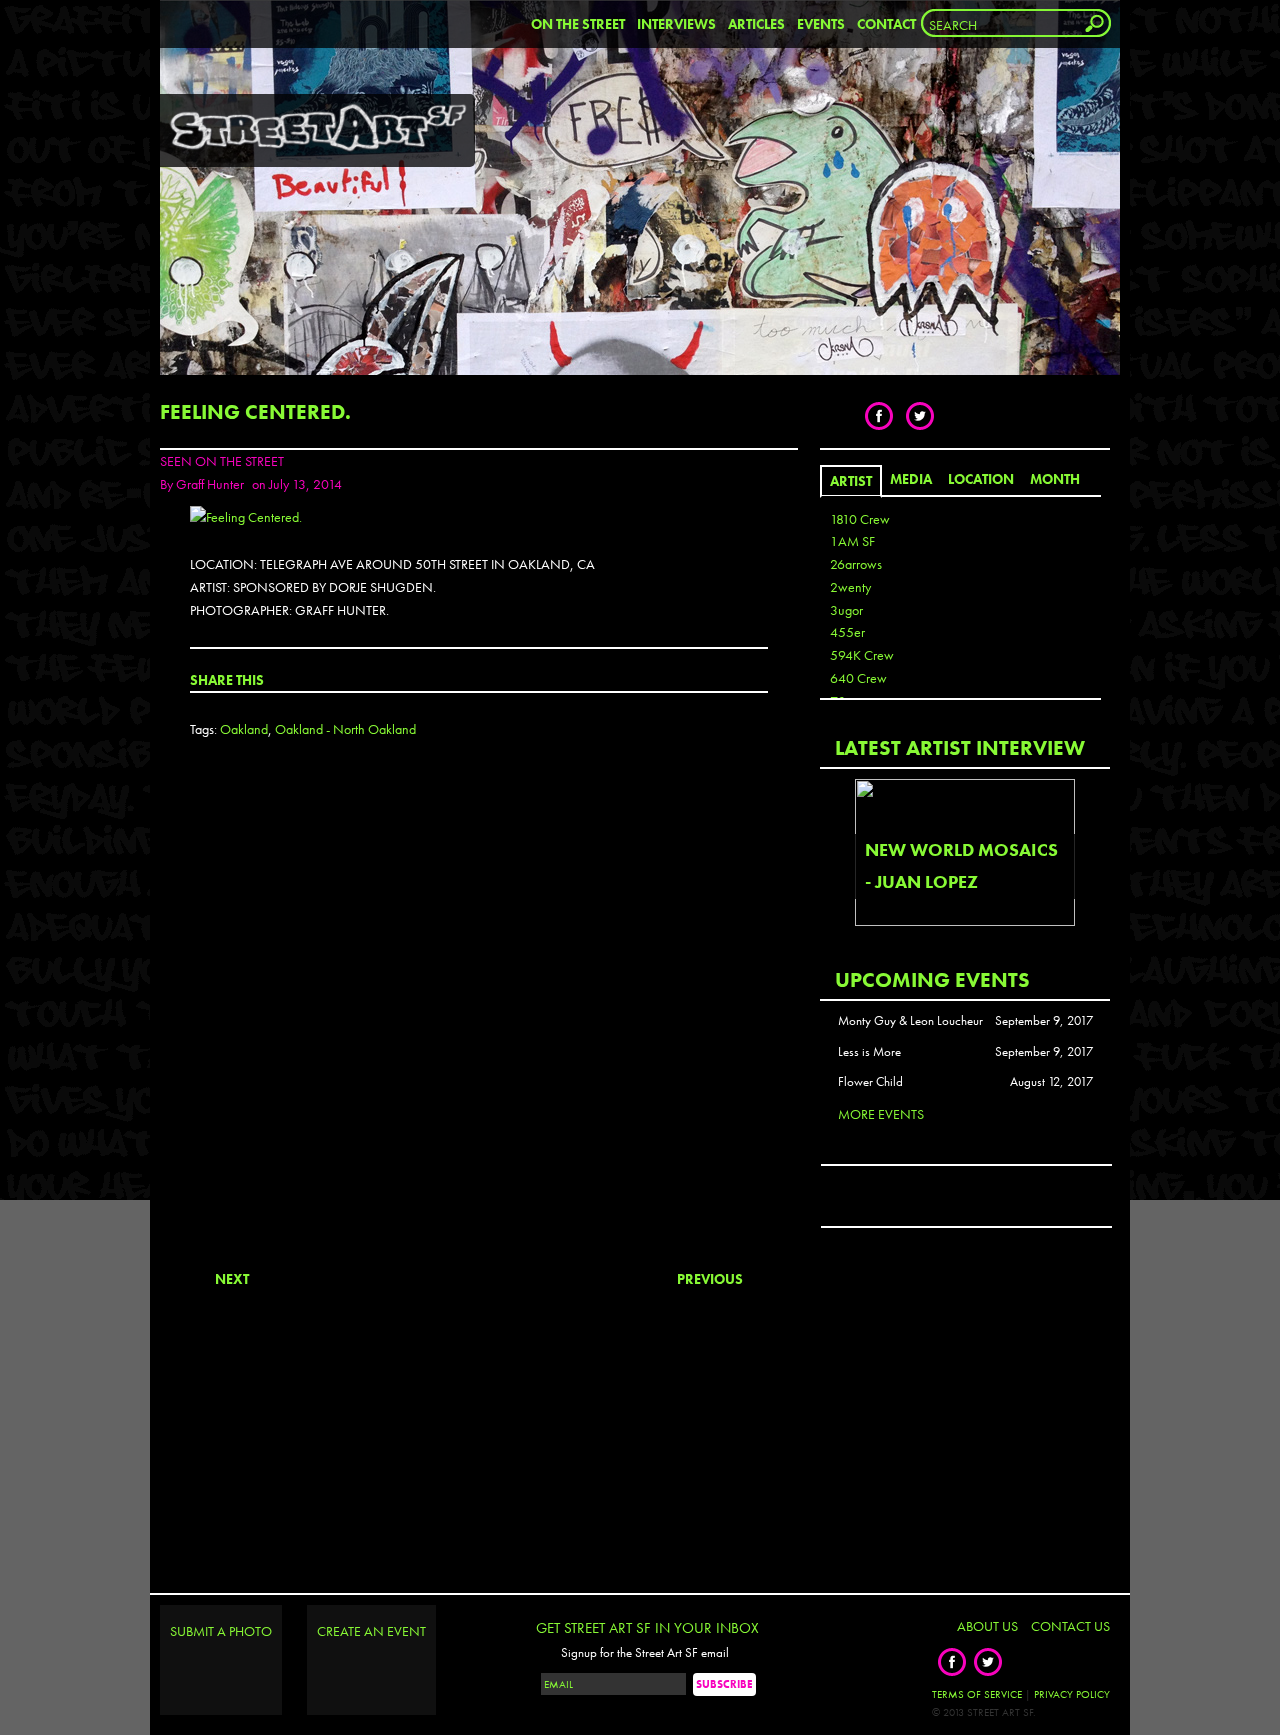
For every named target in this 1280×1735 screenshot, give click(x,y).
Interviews (676, 24)
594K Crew (862, 655)
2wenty (850, 587)
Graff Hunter (210, 484)
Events (821, 24)
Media (911, 479)
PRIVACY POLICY (1072, 1694)
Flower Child (870, 1082)
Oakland (244, 729)
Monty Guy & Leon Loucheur (910, 1021)
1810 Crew (860, 519)
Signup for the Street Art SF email (645, 1653)
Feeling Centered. (255, 411)
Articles (756, 24)
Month (1055, 479)
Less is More (869, 1052)
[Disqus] (479, 1021)
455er (847, 632)
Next (232, 1279)
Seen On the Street (222, 461)
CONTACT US (1070, 1626)
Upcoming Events (932, 979)
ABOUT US (987, 1626)
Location (981, 479)
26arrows (856, 564)
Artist (851, 481)
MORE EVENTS (881, 1114)
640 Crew (858, 678)
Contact (886, 24)
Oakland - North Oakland (345, 729)
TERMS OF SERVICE (977, 1694)
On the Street (578, 24)
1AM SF (852, 541)
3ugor (846, 610)
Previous (710, 1279)
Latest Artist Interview (960, 747)
